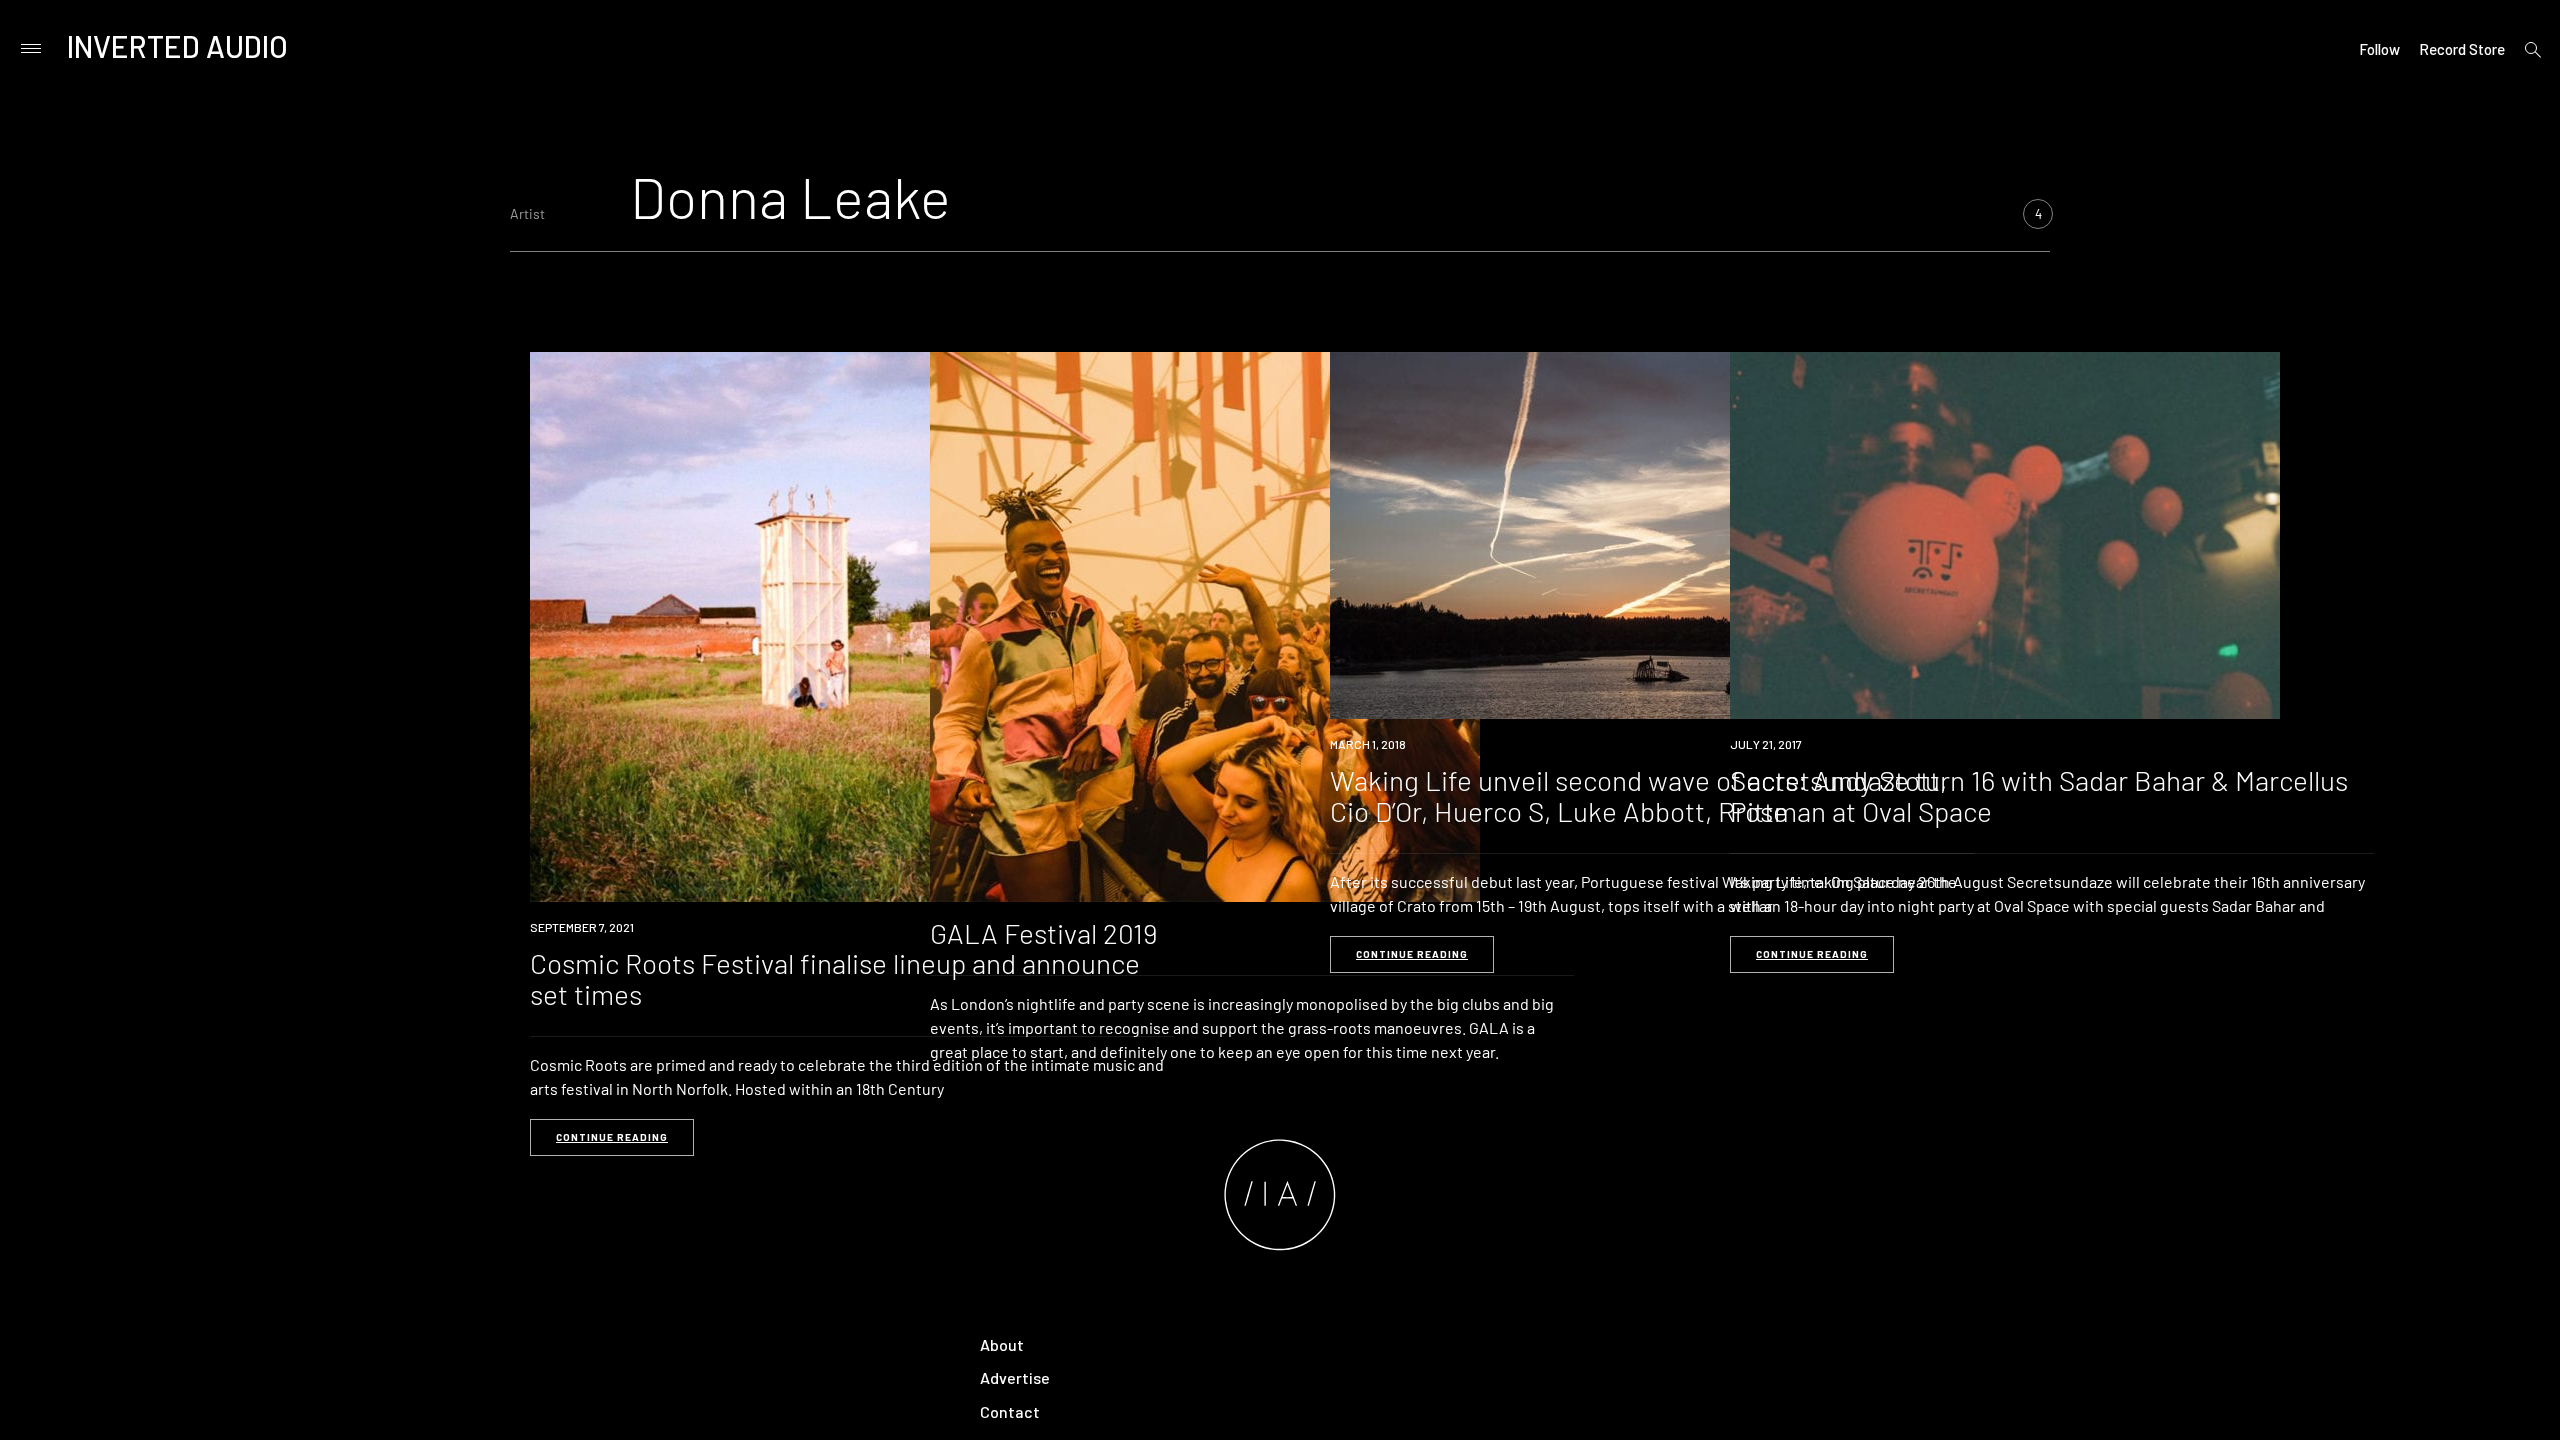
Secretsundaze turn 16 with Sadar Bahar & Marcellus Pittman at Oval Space (2039, 795)
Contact (1010, 1411)
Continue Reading (612, 1137)
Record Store (2462, 49)
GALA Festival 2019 (1044, 933)
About (1002, 1344)
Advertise (1015, 1377)
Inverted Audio (177, 46)
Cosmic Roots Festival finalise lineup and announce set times (835, 978)
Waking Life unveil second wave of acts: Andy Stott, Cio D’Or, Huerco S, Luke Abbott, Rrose (1638, 795)
